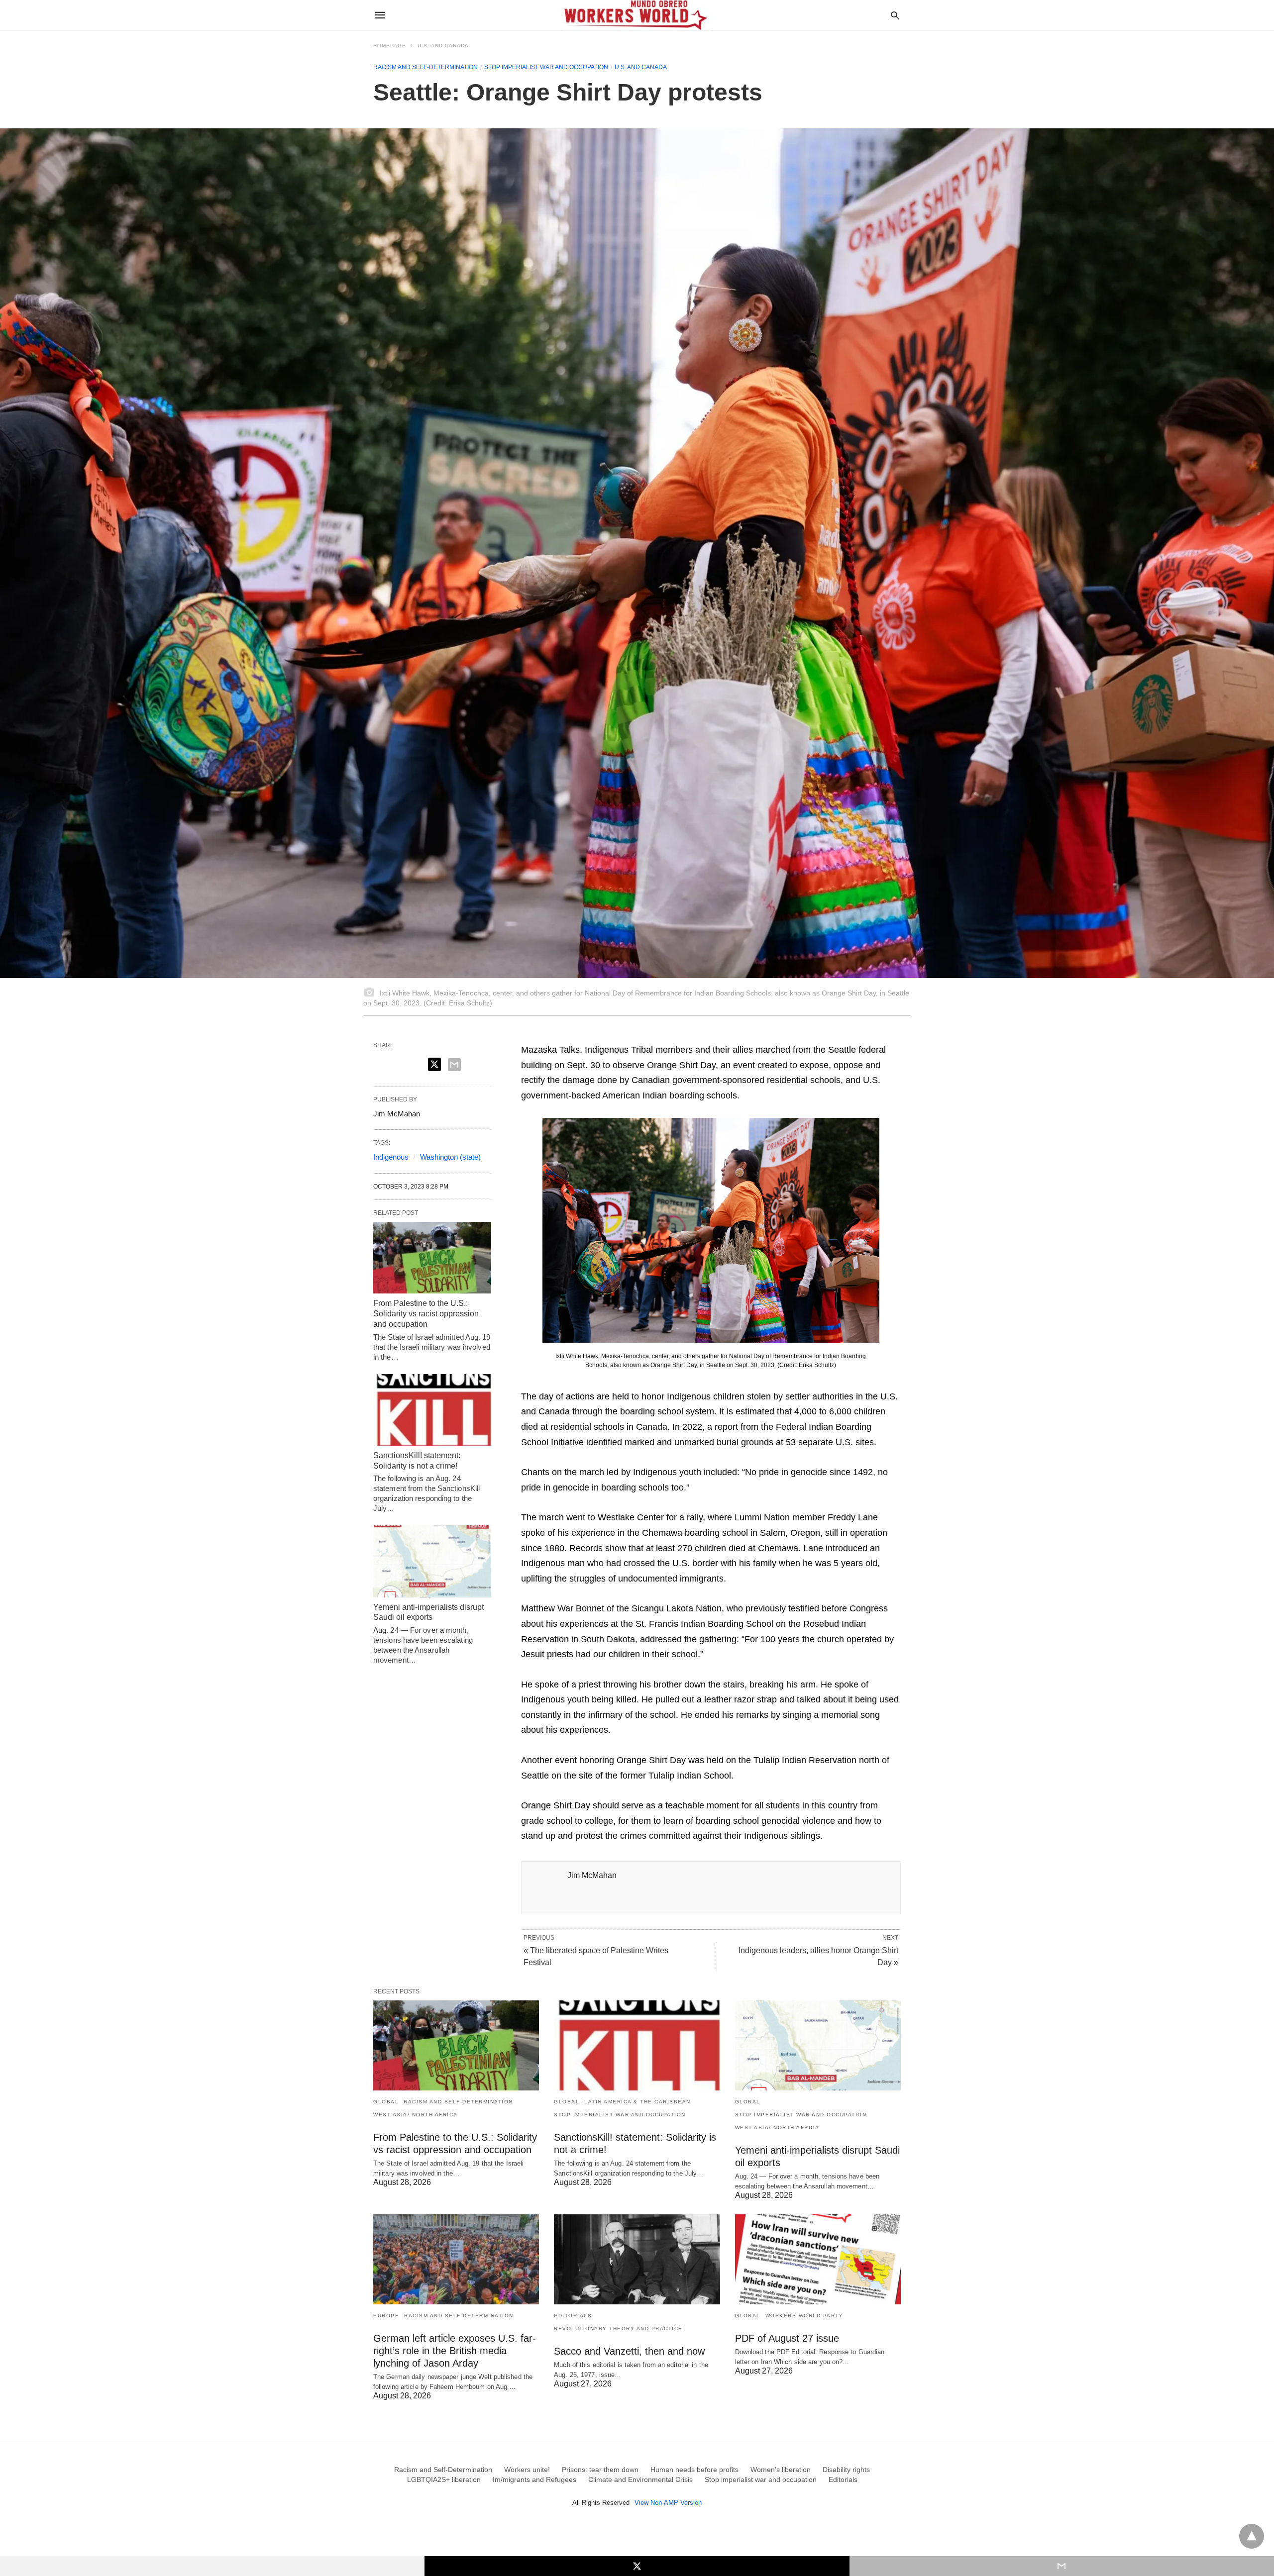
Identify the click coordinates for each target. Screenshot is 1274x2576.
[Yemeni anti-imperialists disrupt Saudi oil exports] (432, 1561)
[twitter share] (434, 1064)
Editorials (573, 2316)
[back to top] (1252, 2536)
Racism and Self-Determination (425, 67)
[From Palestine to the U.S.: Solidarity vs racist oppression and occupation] (432, 1258)
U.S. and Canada (443, 46)
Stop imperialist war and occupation (546, 67)
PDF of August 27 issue (787, 2338)
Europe (386, 2316)
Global (386, 2102)
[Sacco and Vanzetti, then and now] (637, 2259)
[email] (1062, 2566)
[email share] (454, 1065)
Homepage (390, 46)
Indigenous (391, 1157)
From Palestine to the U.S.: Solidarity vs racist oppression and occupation (426, 1314)
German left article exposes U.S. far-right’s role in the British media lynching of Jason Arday (455, 2351)
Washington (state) (450, 1157)
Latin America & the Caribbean (637, 2102)
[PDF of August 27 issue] (818, 2259)
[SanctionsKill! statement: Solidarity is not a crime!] (432, 1410)
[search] (895, 15)
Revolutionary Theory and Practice (618, 2328)
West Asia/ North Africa (416, 2115)
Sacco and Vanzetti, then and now (629, 2351)
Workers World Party (804, 2316)
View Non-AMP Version (668, 2503)
